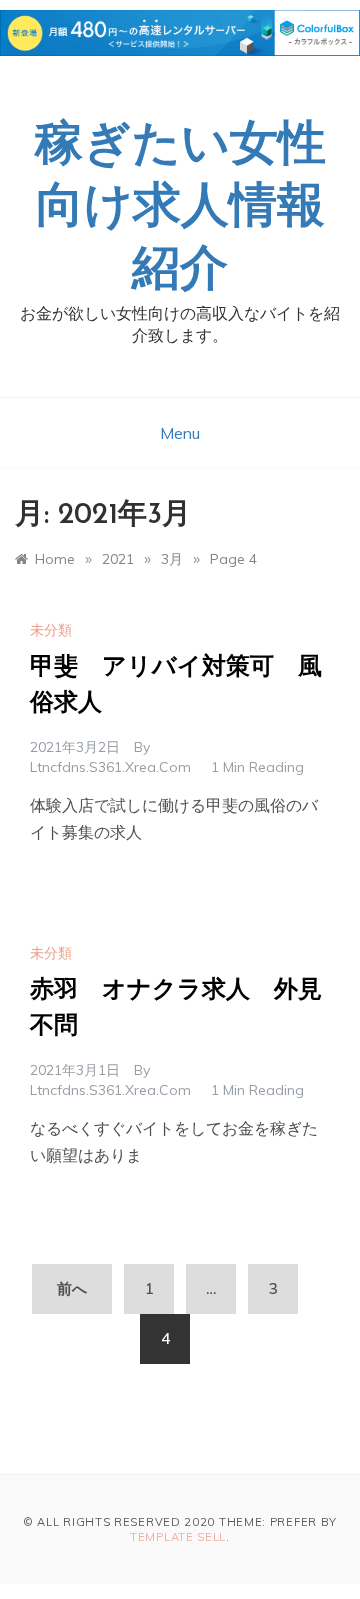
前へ (72, 1288)
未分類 (51, 630)
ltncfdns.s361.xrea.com (110, 767)
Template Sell (178, 1537)
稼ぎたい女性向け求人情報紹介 (180, 209)
